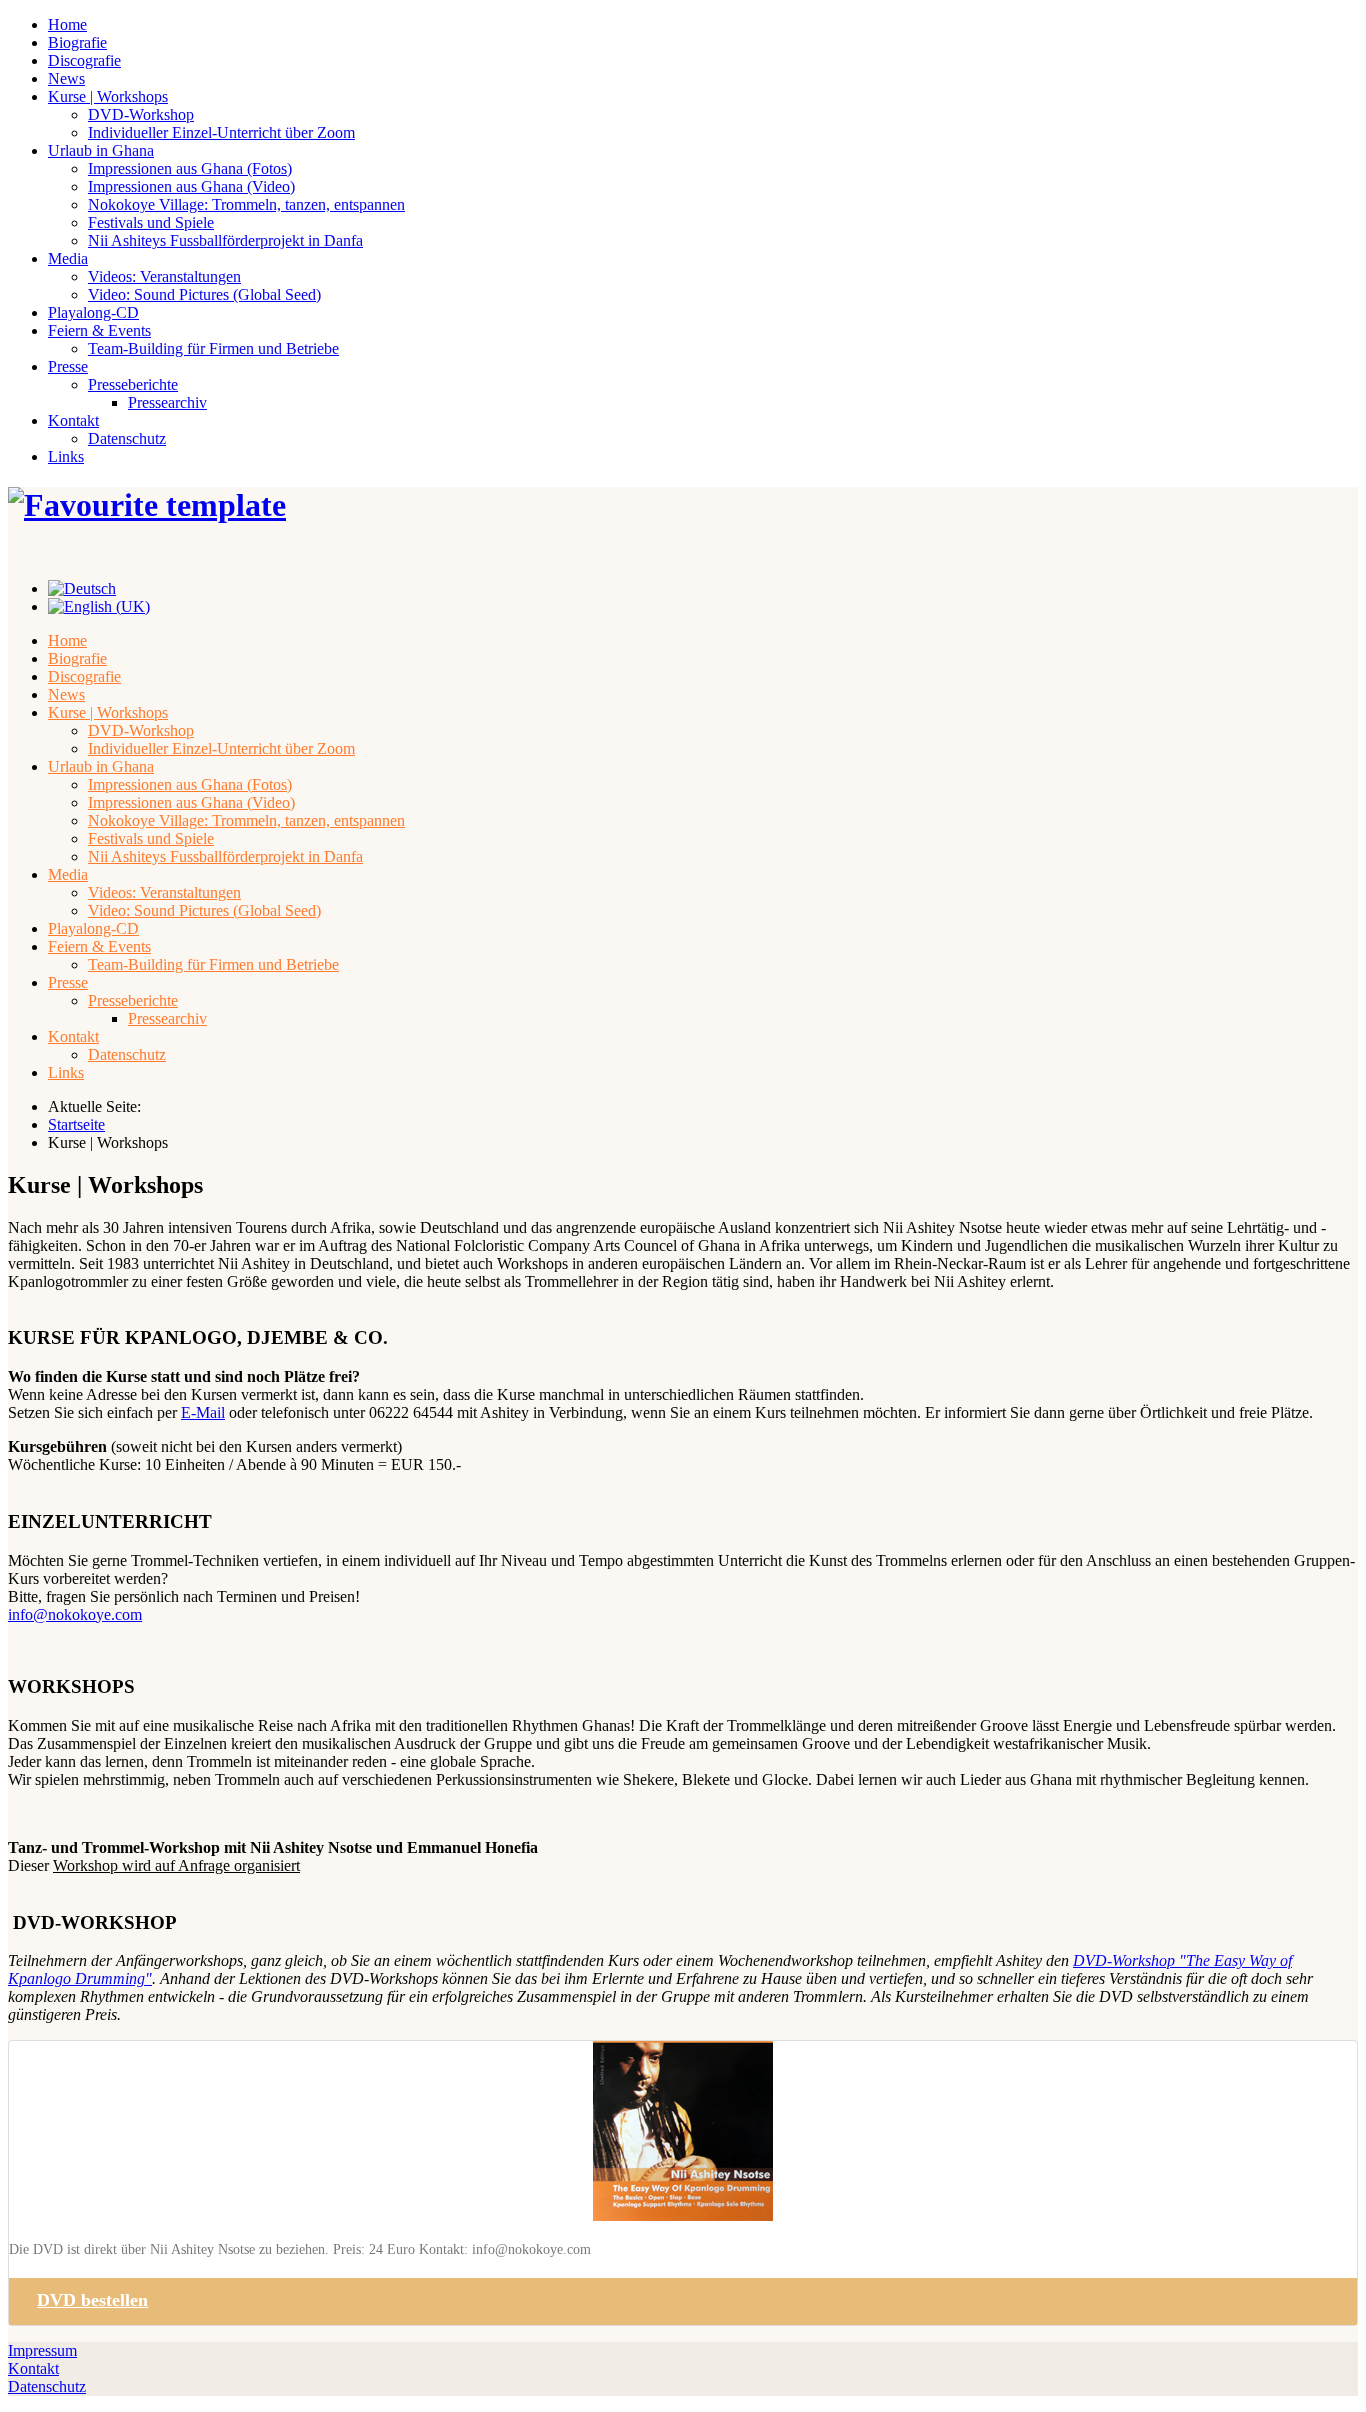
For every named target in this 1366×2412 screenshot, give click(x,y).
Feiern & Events (99, 330)
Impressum (42, 2350)
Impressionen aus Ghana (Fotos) (190, 168)
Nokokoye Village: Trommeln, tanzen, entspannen (246, 204)
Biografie (77, 42)
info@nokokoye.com (75, 1614)
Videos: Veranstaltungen (164, 276)
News (66, 78)
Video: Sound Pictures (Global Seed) (204, 294)
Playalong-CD (93, 312)
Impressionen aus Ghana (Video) (191, 186)
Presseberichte (133, 384)
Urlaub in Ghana (101, 150)
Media (68, 258)
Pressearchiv (167, 402)
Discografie (84, 60)
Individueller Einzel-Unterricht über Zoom (221, 132)
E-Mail (203, 1412)
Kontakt (73, 420)
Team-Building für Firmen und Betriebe (213, 348)
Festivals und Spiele (151, 222)
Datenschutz (127, 438)
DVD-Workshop (141, 114)
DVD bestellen (92, 2300)
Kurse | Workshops (108, 96)
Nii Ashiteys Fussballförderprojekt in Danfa (225, 240)
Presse (68, 366)
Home (67, 24)
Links (66, 456)
